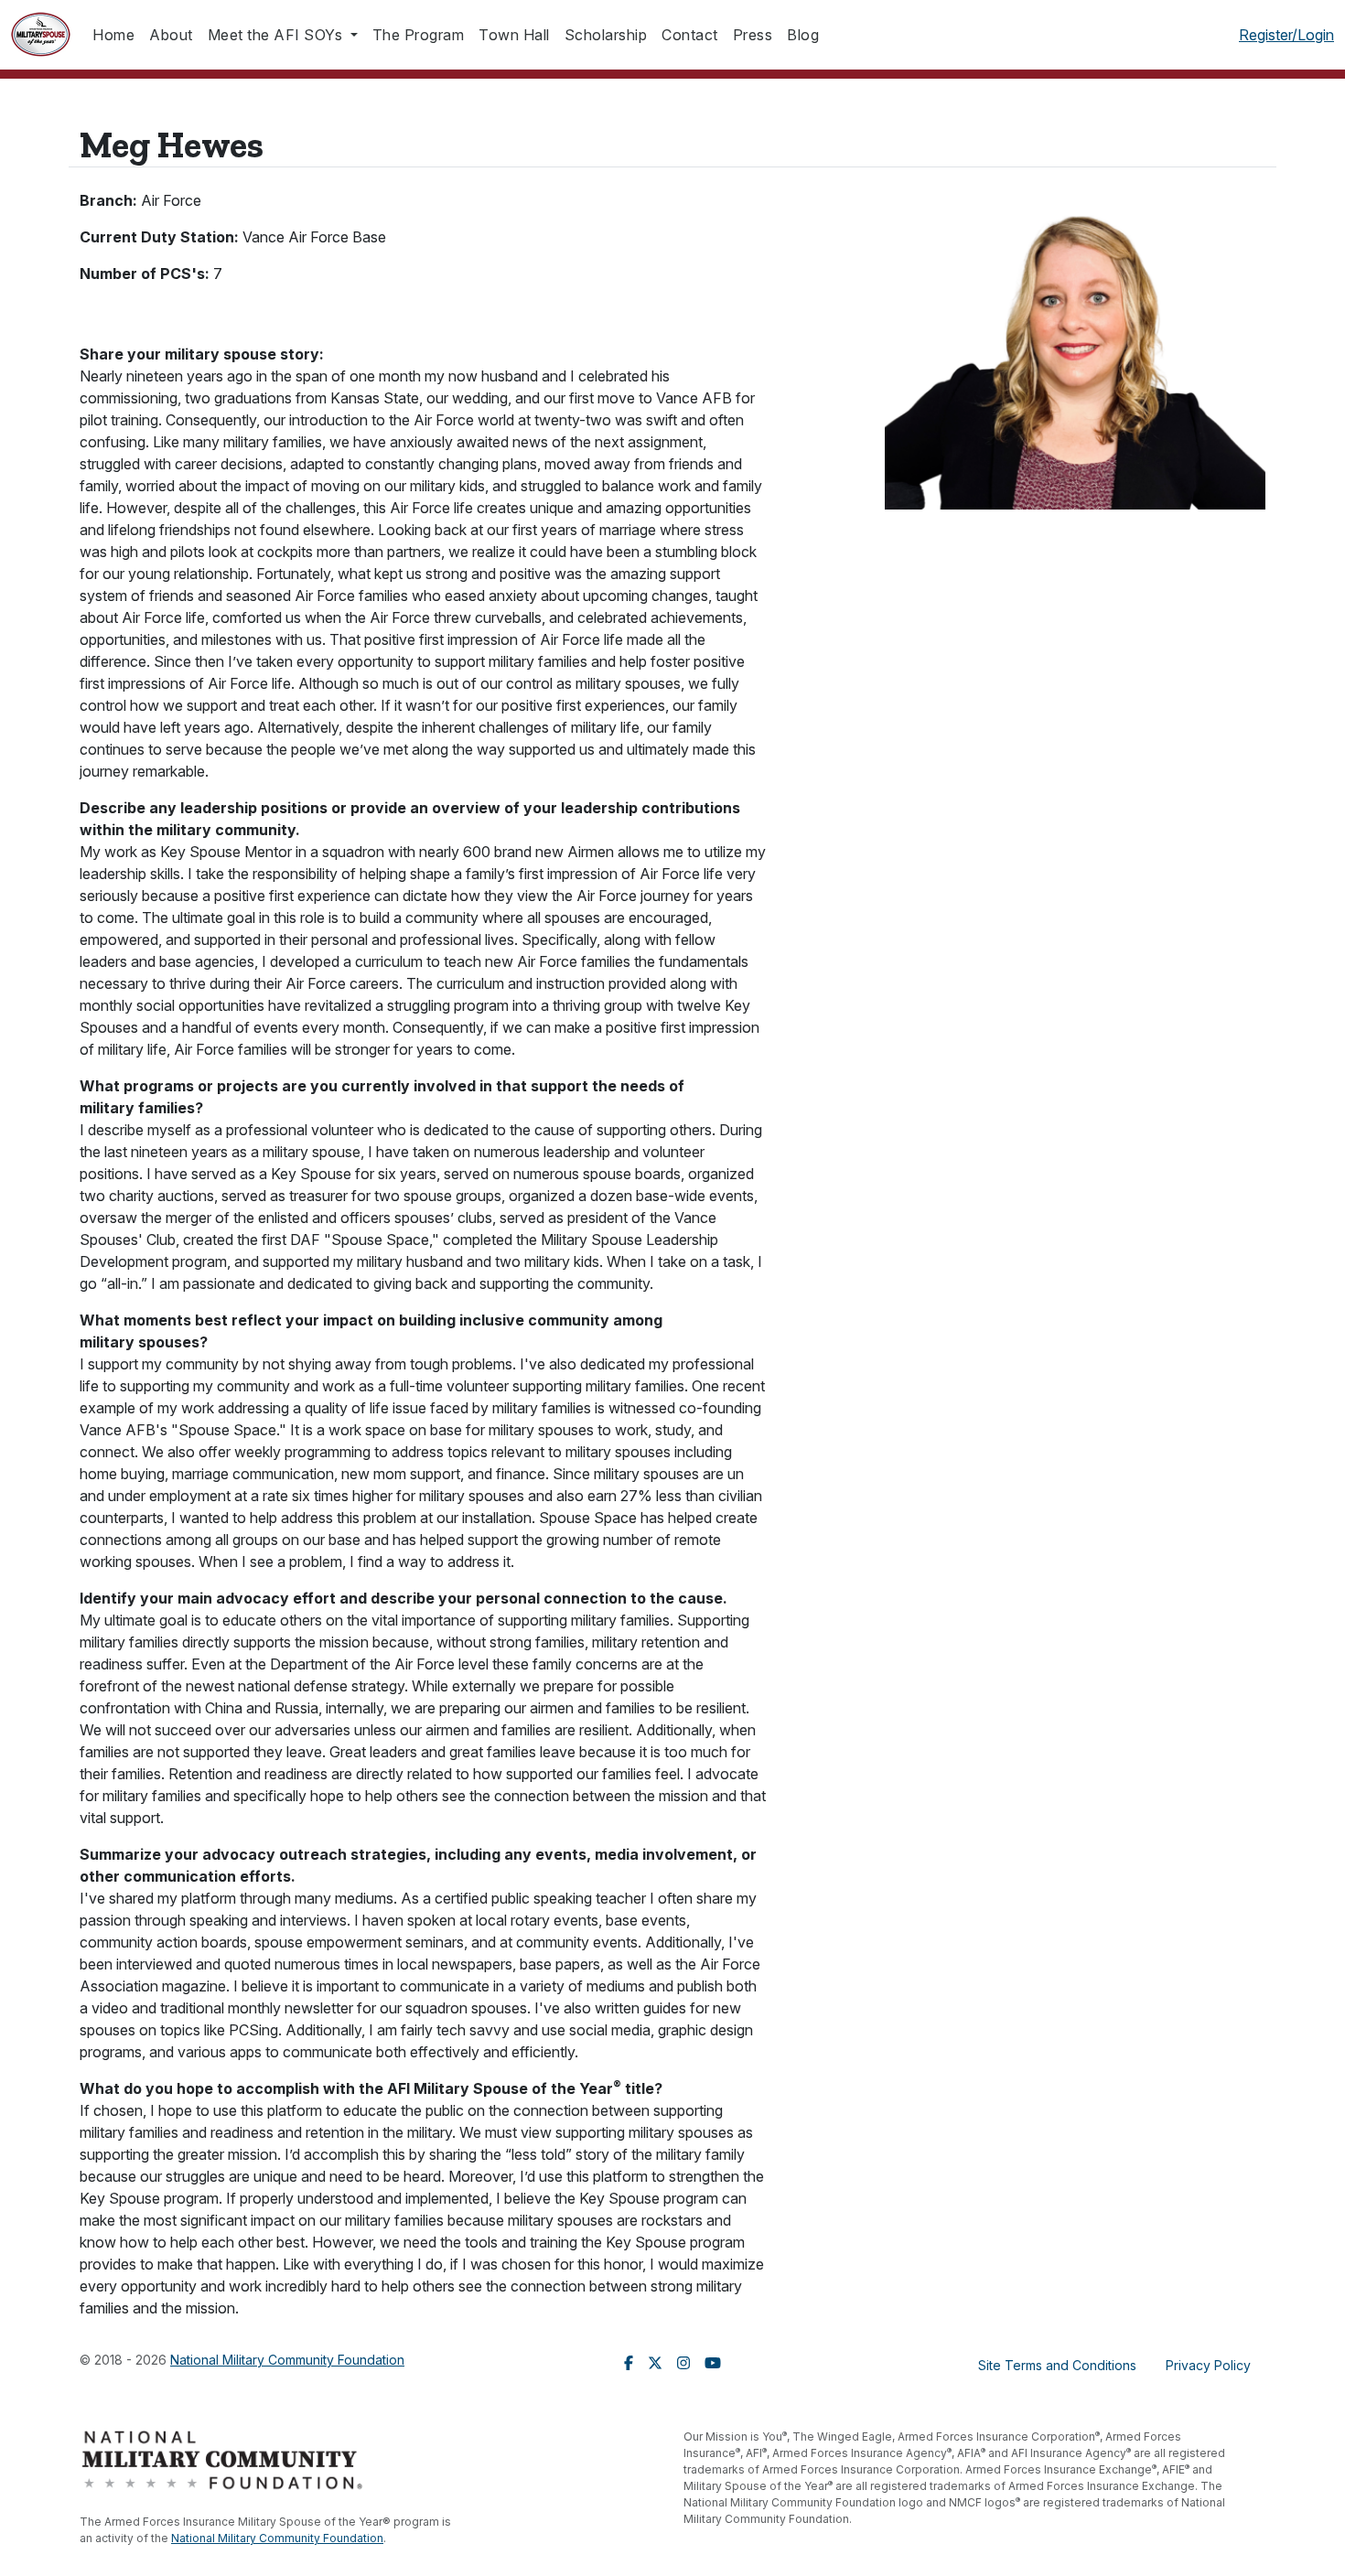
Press (753, 35)
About (171, 35)
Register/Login (1286, 35)
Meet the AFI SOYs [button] (277, 35)
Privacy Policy (1208, 2365)
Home (113, 35)
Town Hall (514, 35)
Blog (803, 35)
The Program (419, 35)
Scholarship (606, 35)
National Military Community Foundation (287, 2360)
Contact (690, 35)
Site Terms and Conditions (1057, 2365)
